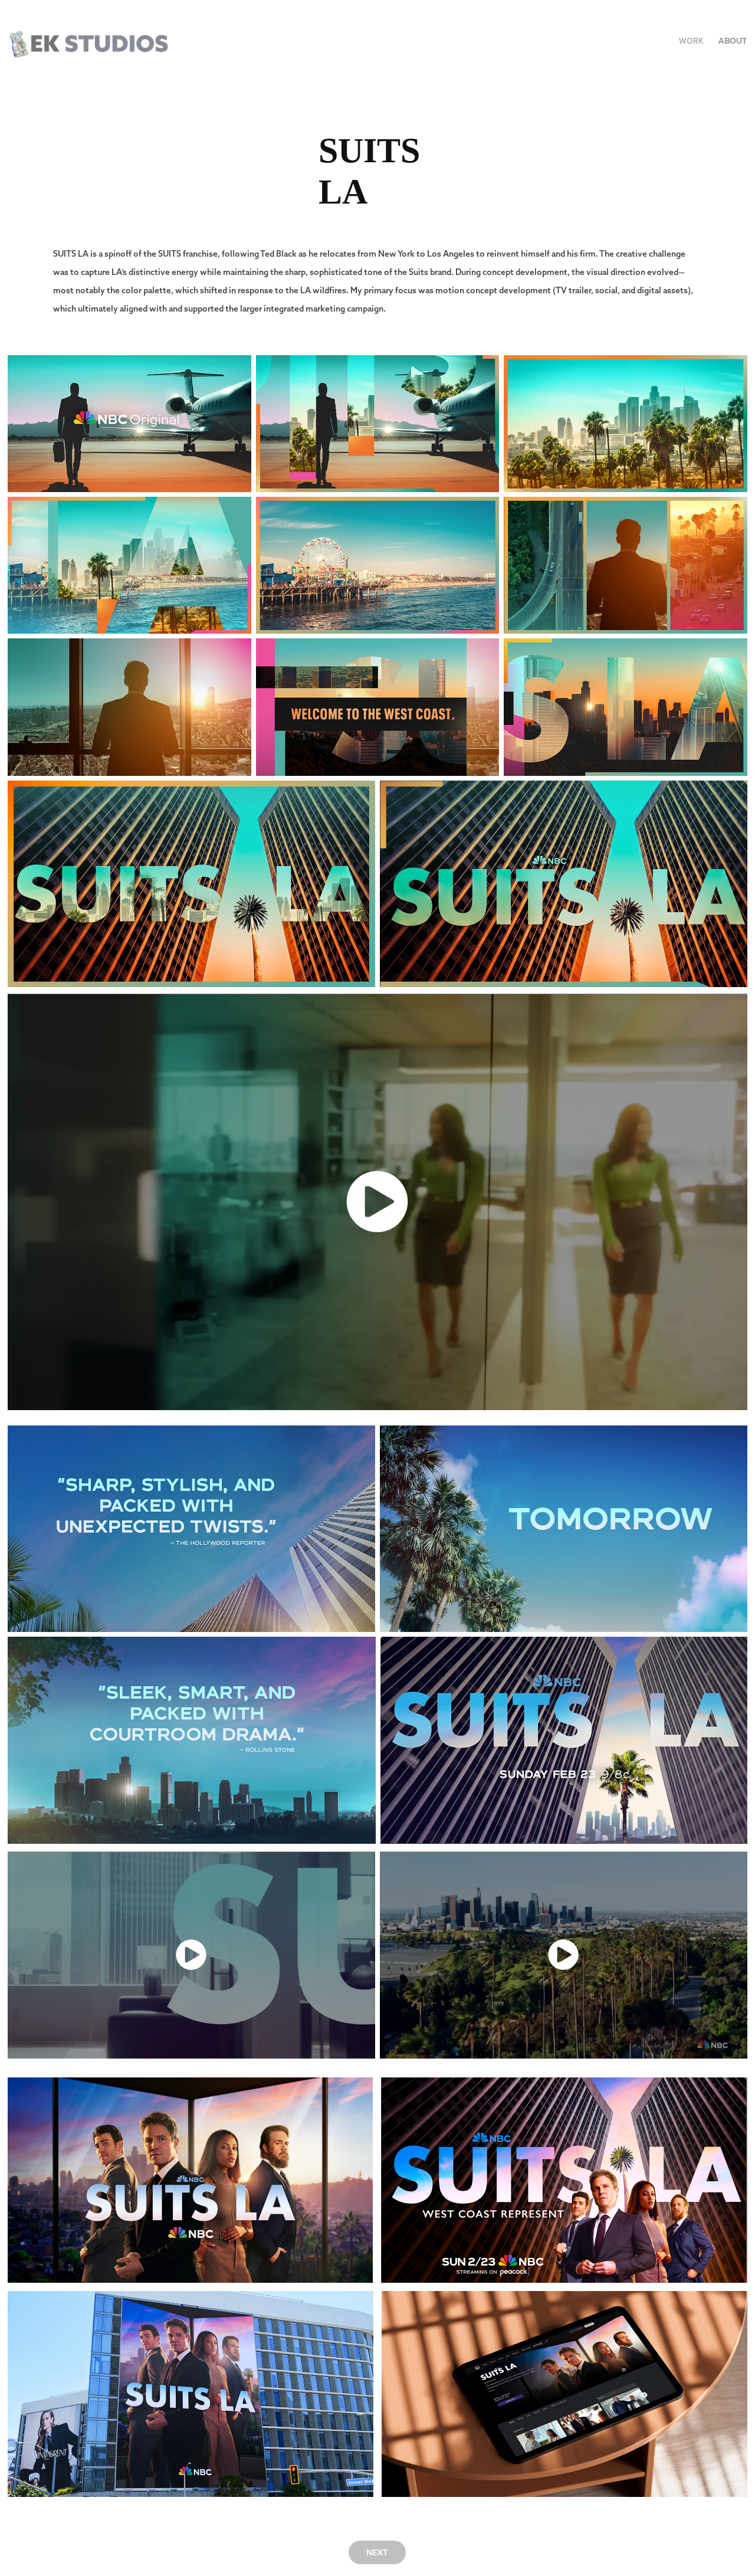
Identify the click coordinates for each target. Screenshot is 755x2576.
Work (691, 41)
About (733, 41)
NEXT (377, 2552)
